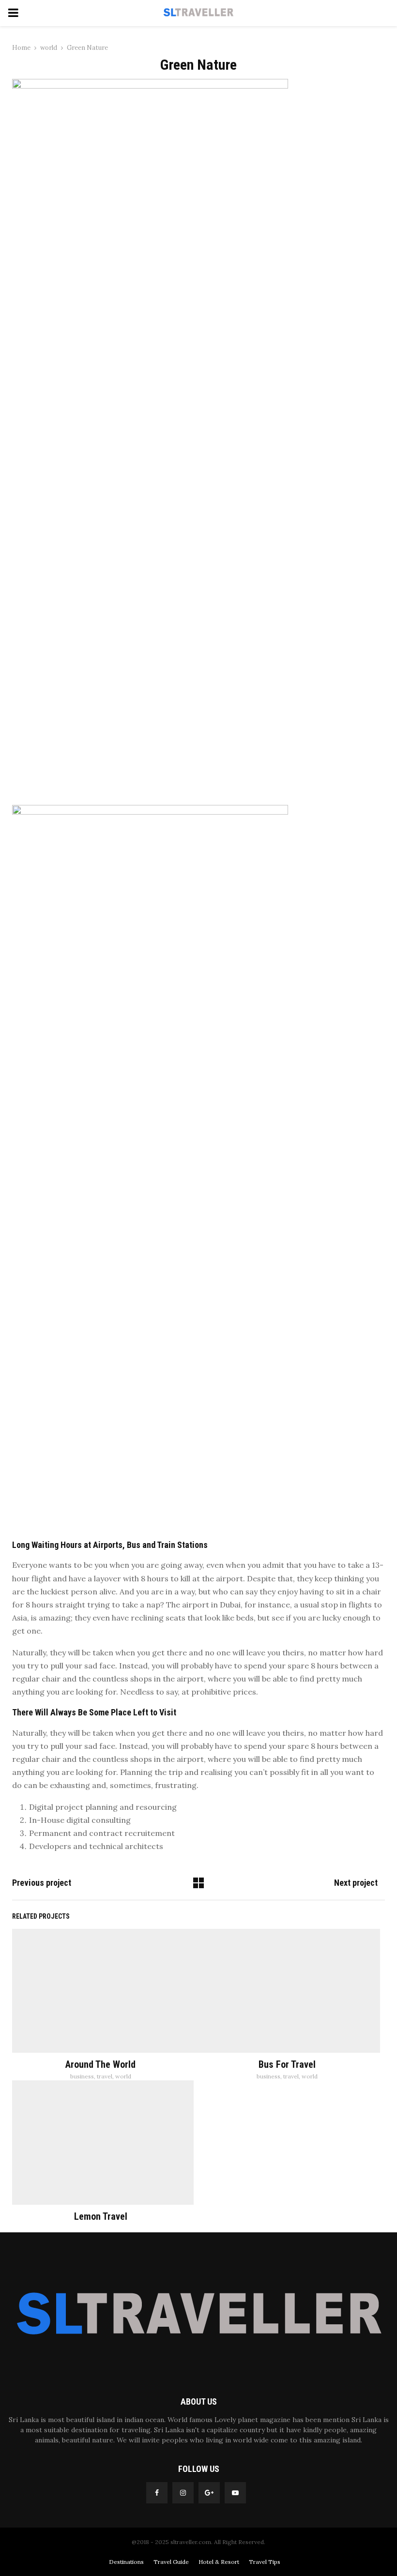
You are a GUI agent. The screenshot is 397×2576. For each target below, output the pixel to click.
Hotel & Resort (219, 2562)
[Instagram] (183, 2493)
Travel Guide (171, 2562)
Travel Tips (265, 2562)
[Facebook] (157, 2493)
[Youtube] (235, 2493)
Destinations (126, 2562)
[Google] (209, 2493)
